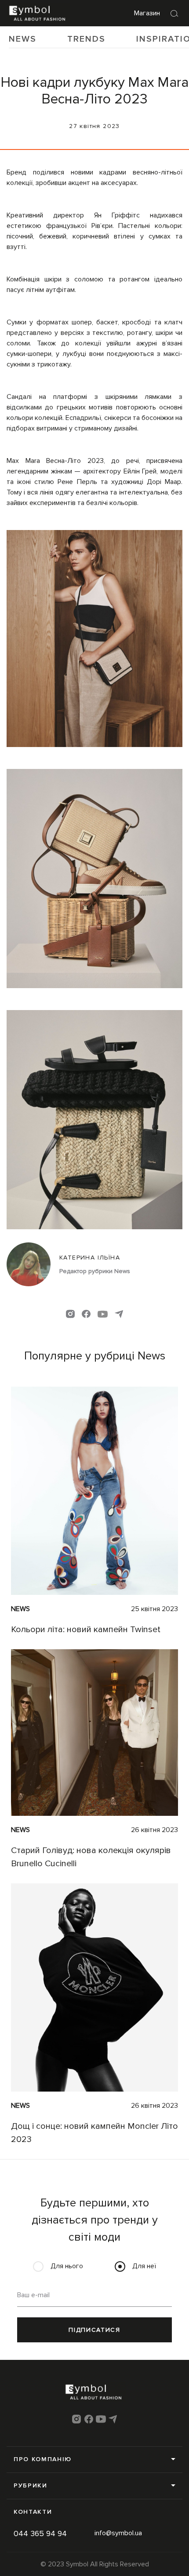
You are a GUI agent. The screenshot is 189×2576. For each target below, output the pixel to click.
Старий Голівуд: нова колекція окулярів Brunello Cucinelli (91, 1857)
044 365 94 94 (40, 2533)
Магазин (147, 13)
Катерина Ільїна (90, 1258)
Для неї (144, 2266)
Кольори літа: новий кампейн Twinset (86, 1630)
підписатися (94, 2330)
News (23, 39)
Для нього (67, 2266)
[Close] (174, 13)
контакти (33, 2512)
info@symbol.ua (118, 2533)
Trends (86, 39)
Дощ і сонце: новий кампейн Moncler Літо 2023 (94, 2133)
